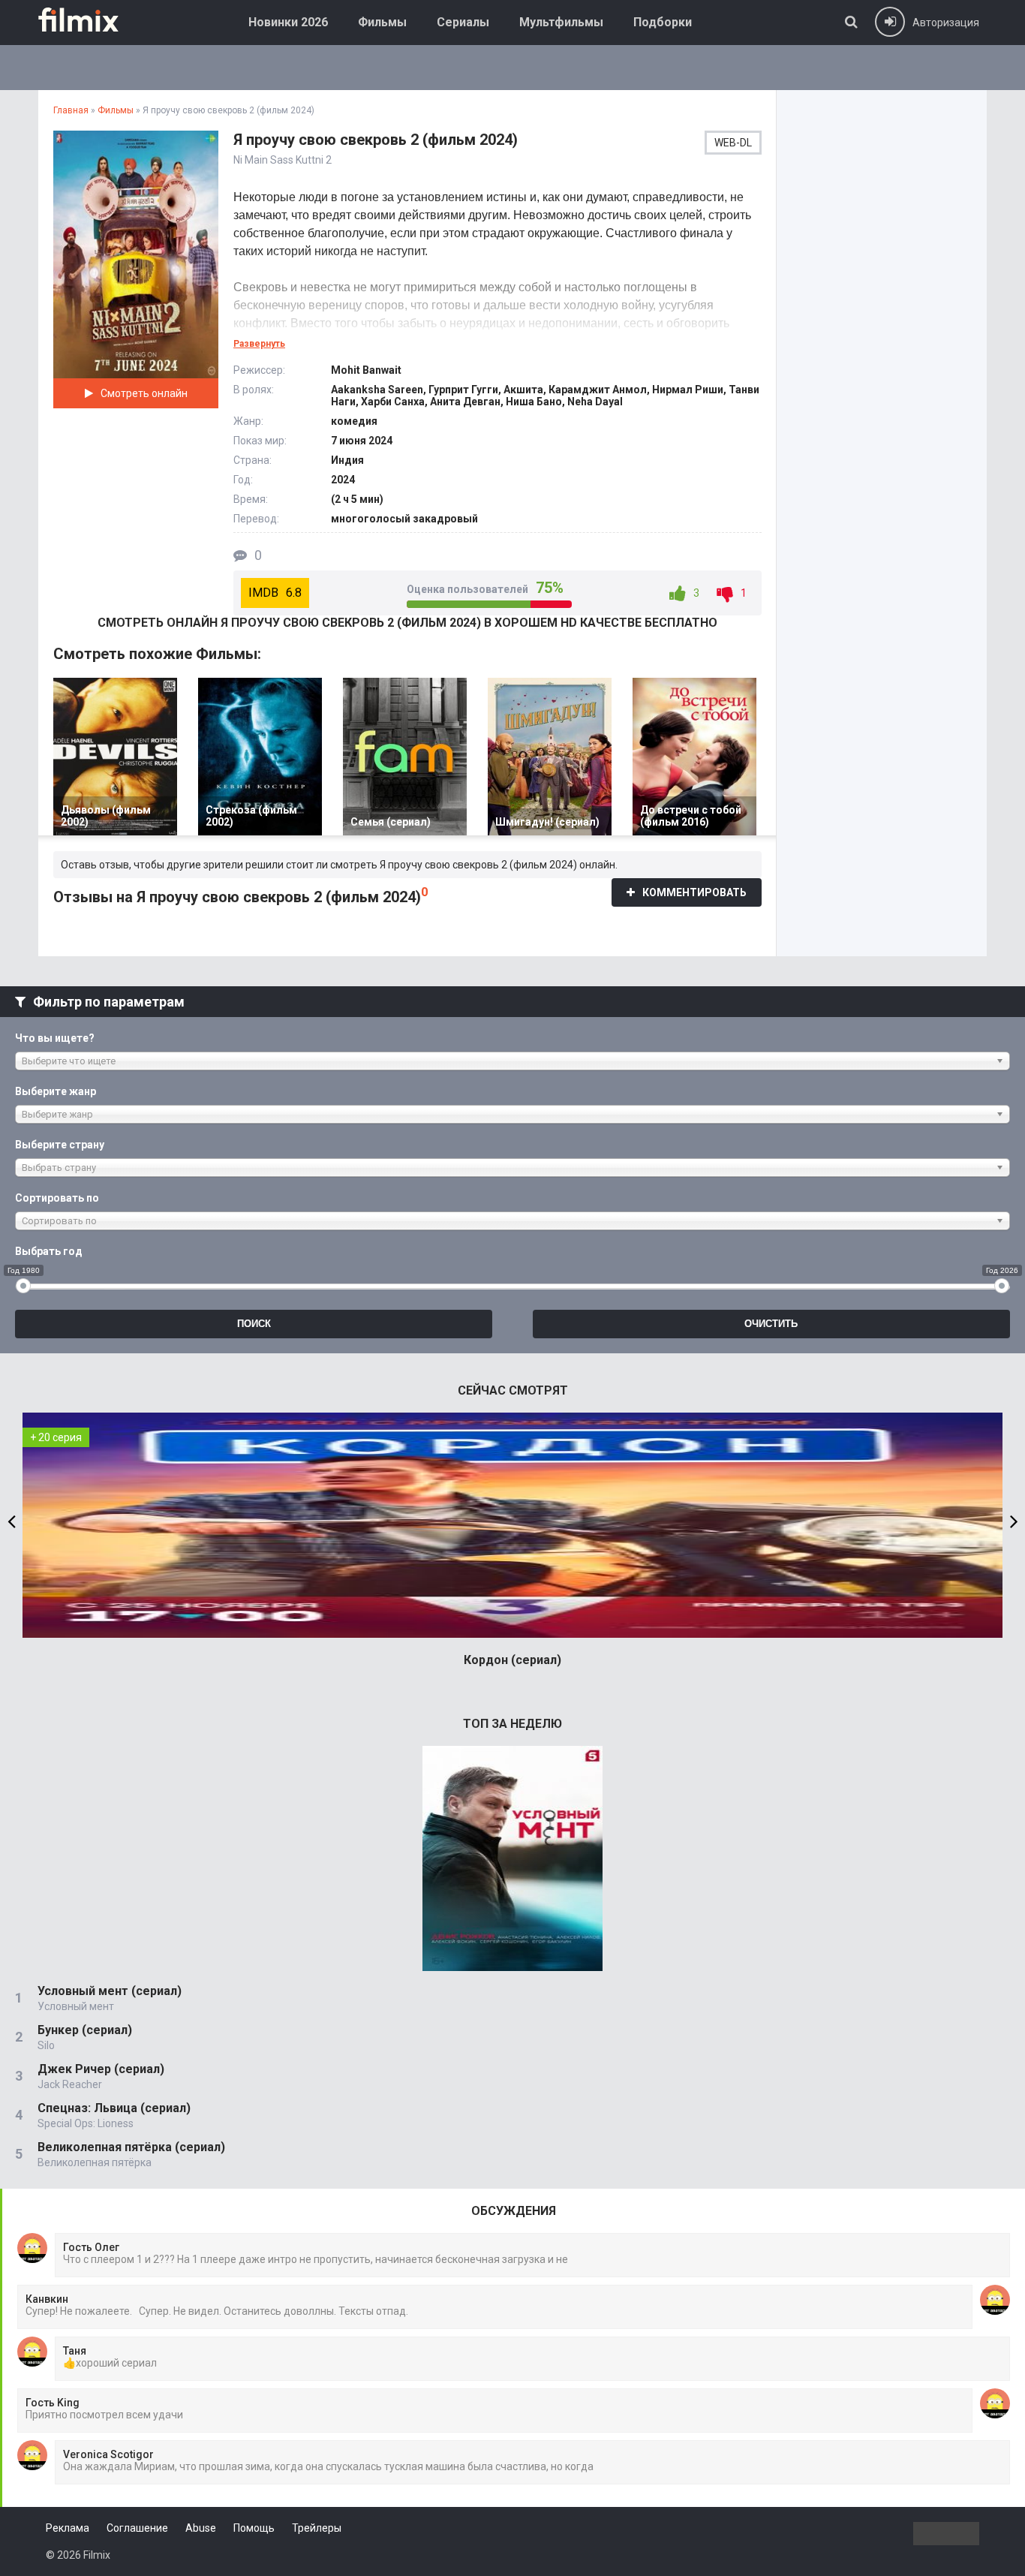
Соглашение (137, 2528)
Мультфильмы (561, 22)
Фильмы (382, 22)
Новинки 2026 (288, 22)
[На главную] (89, 20)
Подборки (663, 22)
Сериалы (463, 22)
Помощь (254, 2528)
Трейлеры (317, 2528)
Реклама (68, 2528)
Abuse (201, 2528)
